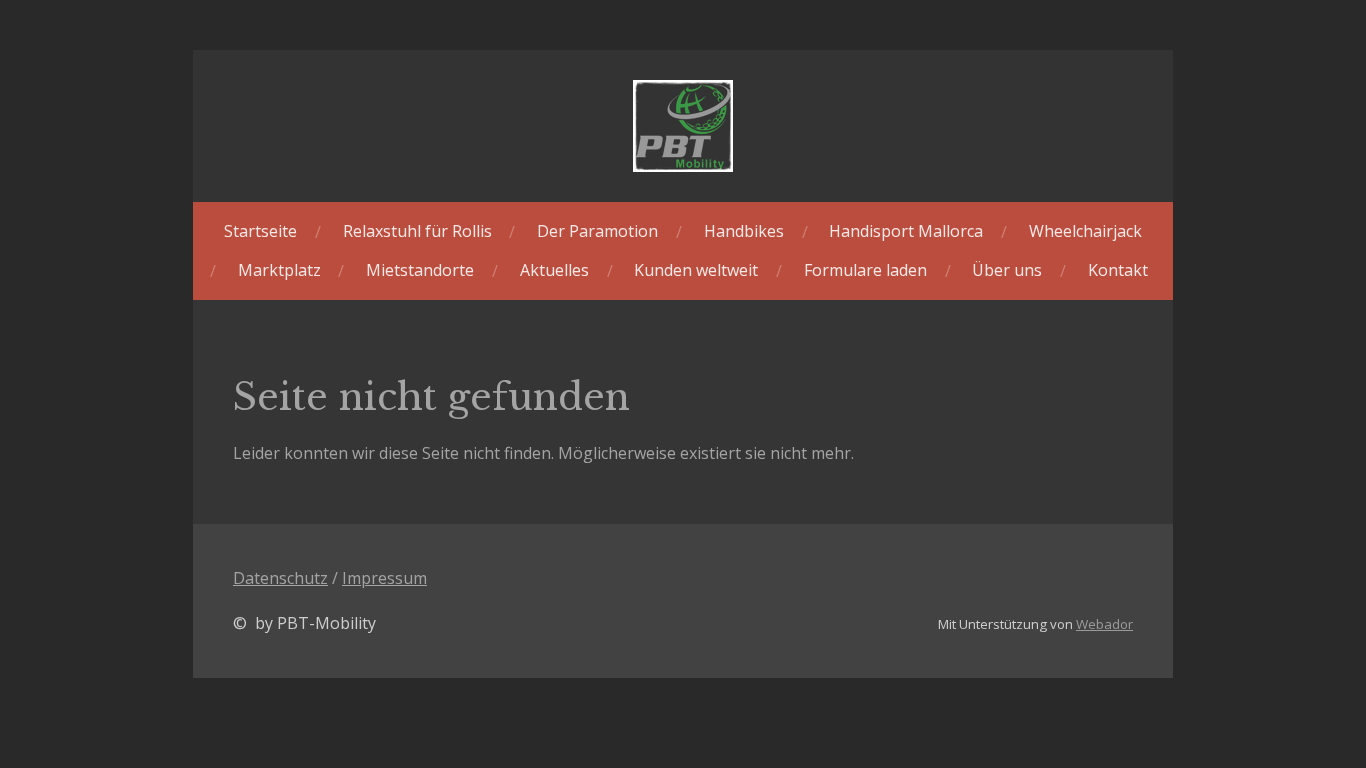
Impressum (384, 578)
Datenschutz (280, 578)
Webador (1104, 624)
